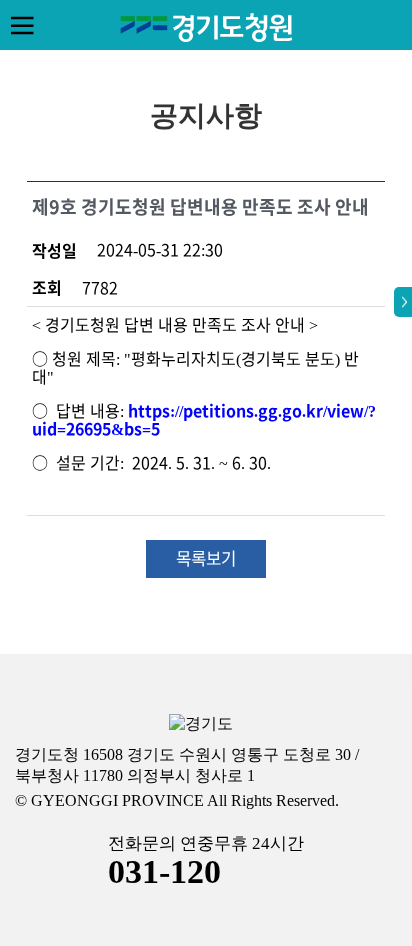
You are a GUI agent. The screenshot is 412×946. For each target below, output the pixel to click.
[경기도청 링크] (201, 724)
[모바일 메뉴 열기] (22, 25)
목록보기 (206, 558)
